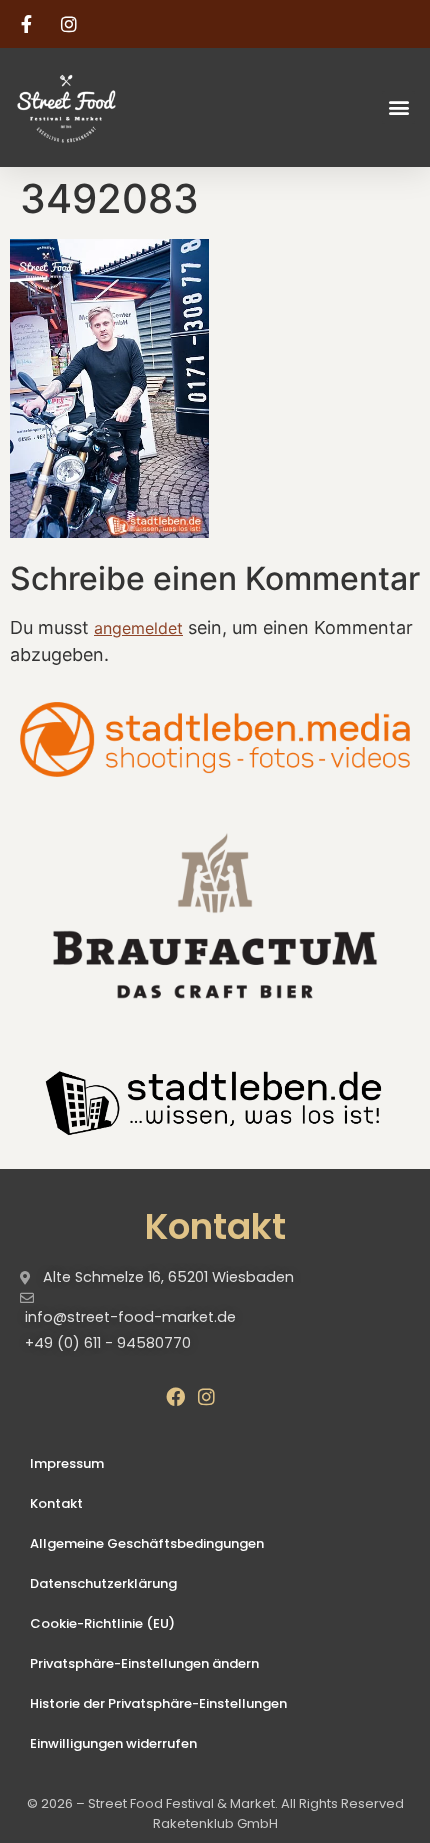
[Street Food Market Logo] (102, 107)
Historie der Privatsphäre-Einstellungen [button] (158, 1703)
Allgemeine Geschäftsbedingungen (147, 1543)
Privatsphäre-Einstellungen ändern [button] (144, 1663)
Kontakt (56, 1503)
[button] (398, 107)
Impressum (67, 1463)
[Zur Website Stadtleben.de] (215, 1100)
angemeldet (138, 628)
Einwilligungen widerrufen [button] (113, 1743)
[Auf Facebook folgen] (29, 24)
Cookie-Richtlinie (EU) (102, 1623)
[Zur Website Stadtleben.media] (215, 739)
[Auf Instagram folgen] (72, 24)
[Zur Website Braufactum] (215, 914)
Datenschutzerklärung (103, 1583)
